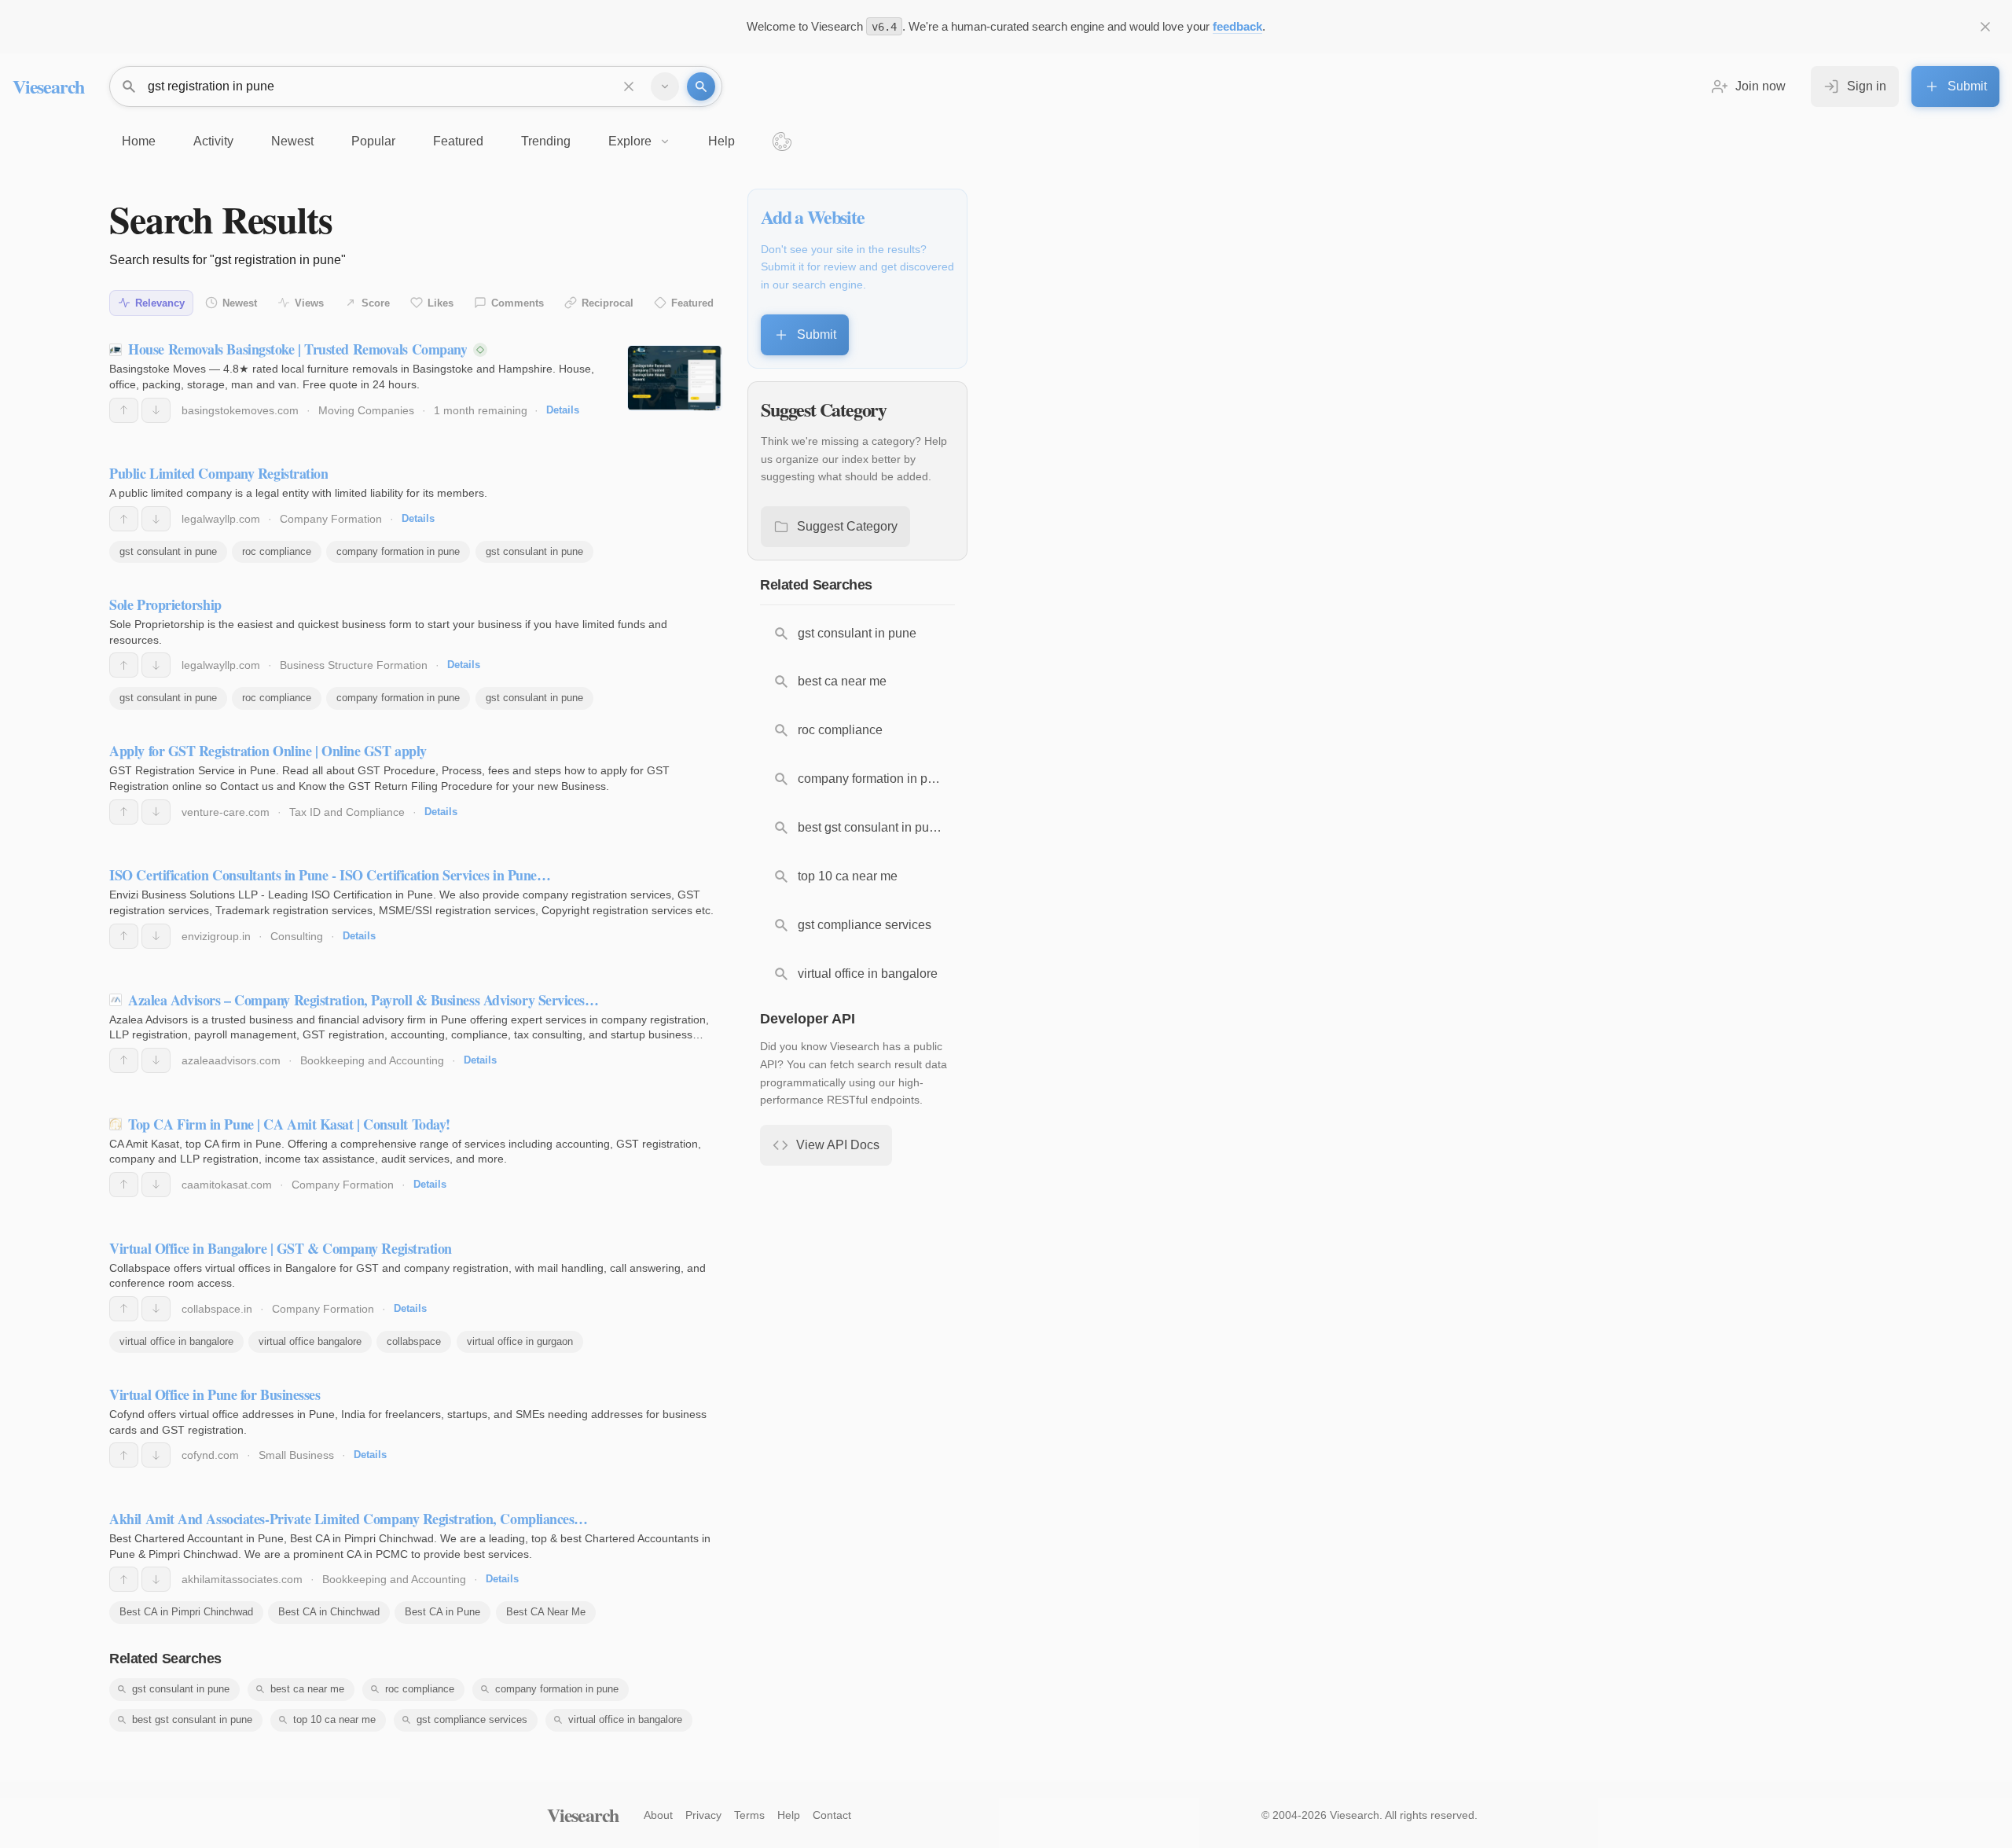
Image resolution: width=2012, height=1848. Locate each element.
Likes (441, 303)
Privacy (703, 1815)
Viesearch (48, 86)
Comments (518, 303)
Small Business (296, 1455)
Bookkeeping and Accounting (372, 1060)
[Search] (701, 86)
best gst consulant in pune (192, 1719)
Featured (692, 303)
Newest (240, 303)
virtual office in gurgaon (520, 1341)
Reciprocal (608, 303)
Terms (749, 1815)
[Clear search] (629, 86)
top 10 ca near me (334, 1719)
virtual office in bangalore (176, 1341)
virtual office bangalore (310, 1341)
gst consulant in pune (168, 551)
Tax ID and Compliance (347, 812)
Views (309, 303)
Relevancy (160, 303)
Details (563, 410)
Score (376, 303)
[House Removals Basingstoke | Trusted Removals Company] (675, 378)
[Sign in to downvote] (156, 410)
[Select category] (665, 86)
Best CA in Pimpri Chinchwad (186, 1612)
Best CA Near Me (546, 1612)
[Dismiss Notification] (1985, 27)
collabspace (414, 1341)
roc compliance (277, 551)
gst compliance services (472, 1719)
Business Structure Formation (354, 665)
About (658, 1815)
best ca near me (307, 1689)
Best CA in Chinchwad (329, 1612)
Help (789, 1815)
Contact (832, 1815)
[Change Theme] (782, 141)
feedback (1237, 26)
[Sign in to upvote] (124, 410)
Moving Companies (366, 410)
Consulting (297, 936)
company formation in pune (398, 551)
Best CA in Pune (442, 1612)
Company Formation (331, 519)
